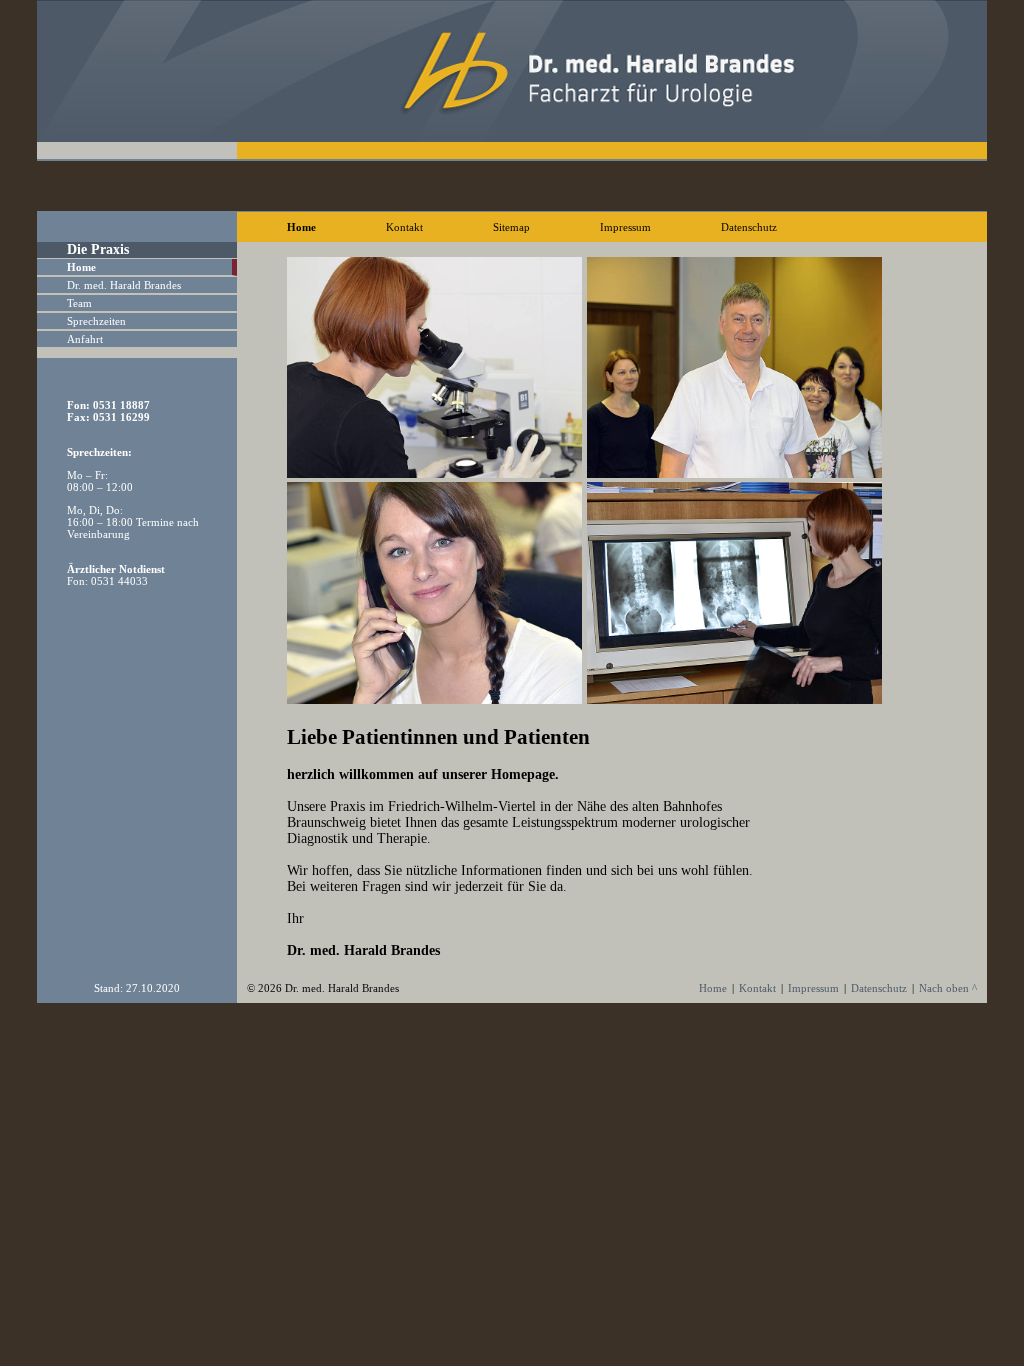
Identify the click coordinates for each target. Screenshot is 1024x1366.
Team (79, 303)
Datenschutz (749, 227)
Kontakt (404, 227)
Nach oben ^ (948, 988)
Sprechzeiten (96, 321)
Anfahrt (85, 339)
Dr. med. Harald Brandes (124, 285)
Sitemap (511, 227)
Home (301, 227)
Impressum (625, 227)
